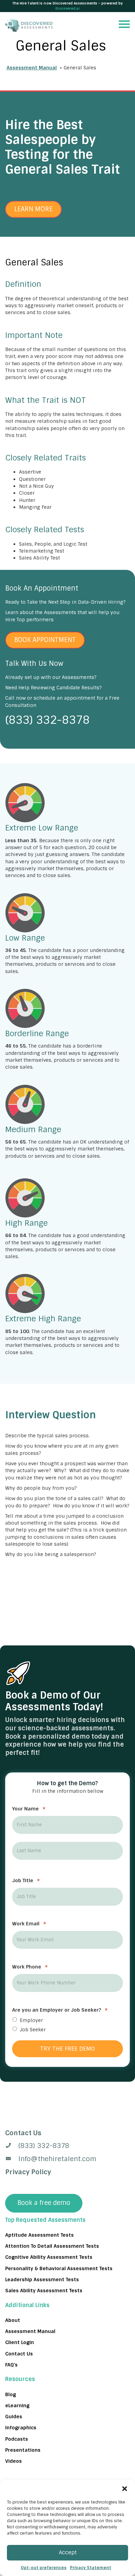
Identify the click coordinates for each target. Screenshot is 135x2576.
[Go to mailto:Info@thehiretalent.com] (67, 2159)
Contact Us (19, 2353)
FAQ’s (11, 2365)
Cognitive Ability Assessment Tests (49, 2257)
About (13, 2320)
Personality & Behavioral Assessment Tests (59, 2268)
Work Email (29, 1924)
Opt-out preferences (44, 2568)
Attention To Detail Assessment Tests (52, 2246)
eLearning (17, 2405)
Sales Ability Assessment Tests (44, 2291)
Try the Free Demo (67, 2048)
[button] (125, 2489)
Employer (31, 2020)
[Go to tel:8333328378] (67, 2146)
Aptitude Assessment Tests (39, 2235)
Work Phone (30, 1967)
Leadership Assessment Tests (42, 2279)
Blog (11, 2394)
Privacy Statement (91, 2568)
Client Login (20, 2342)
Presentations (23, 2450)
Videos (13, 2461)
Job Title (26, 1880)
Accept (68, 2553)
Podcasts (17, 2439)
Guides (14, 2417)
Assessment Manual (32, 68)
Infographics (21, 2428)
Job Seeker (33, 2030)
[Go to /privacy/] (67, 2133)
